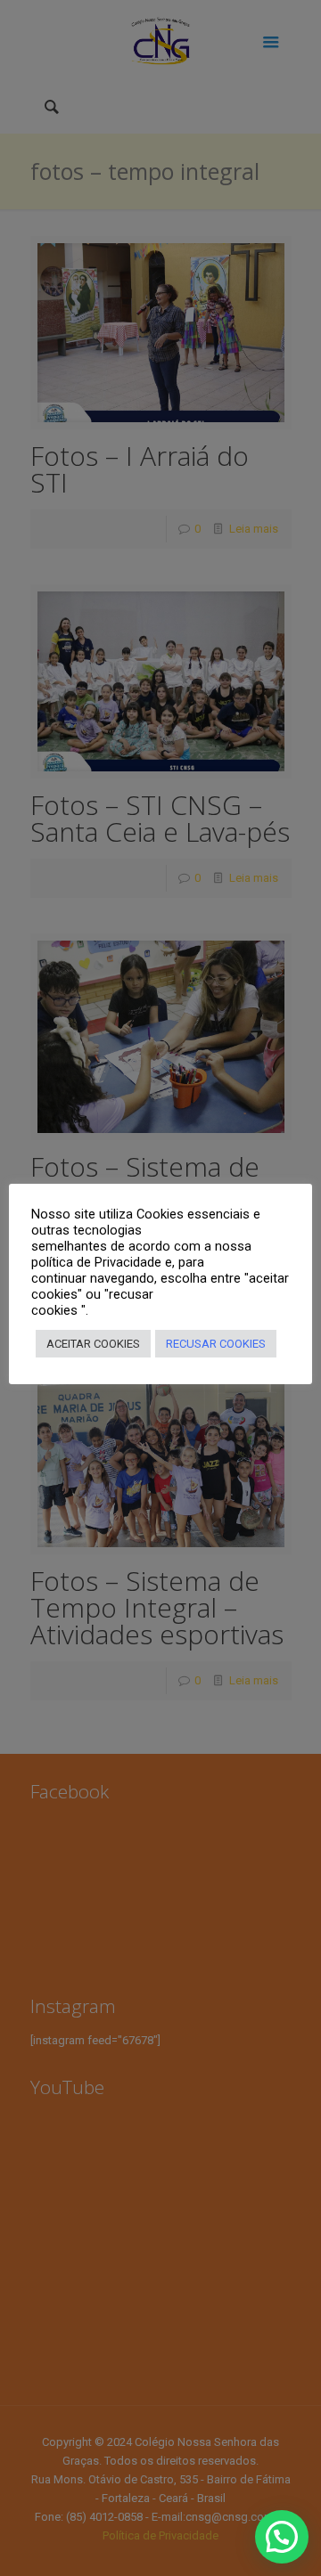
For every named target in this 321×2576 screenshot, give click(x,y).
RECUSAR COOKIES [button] (216, 1344)
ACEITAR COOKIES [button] (93, 1344)
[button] (282, 2537)
